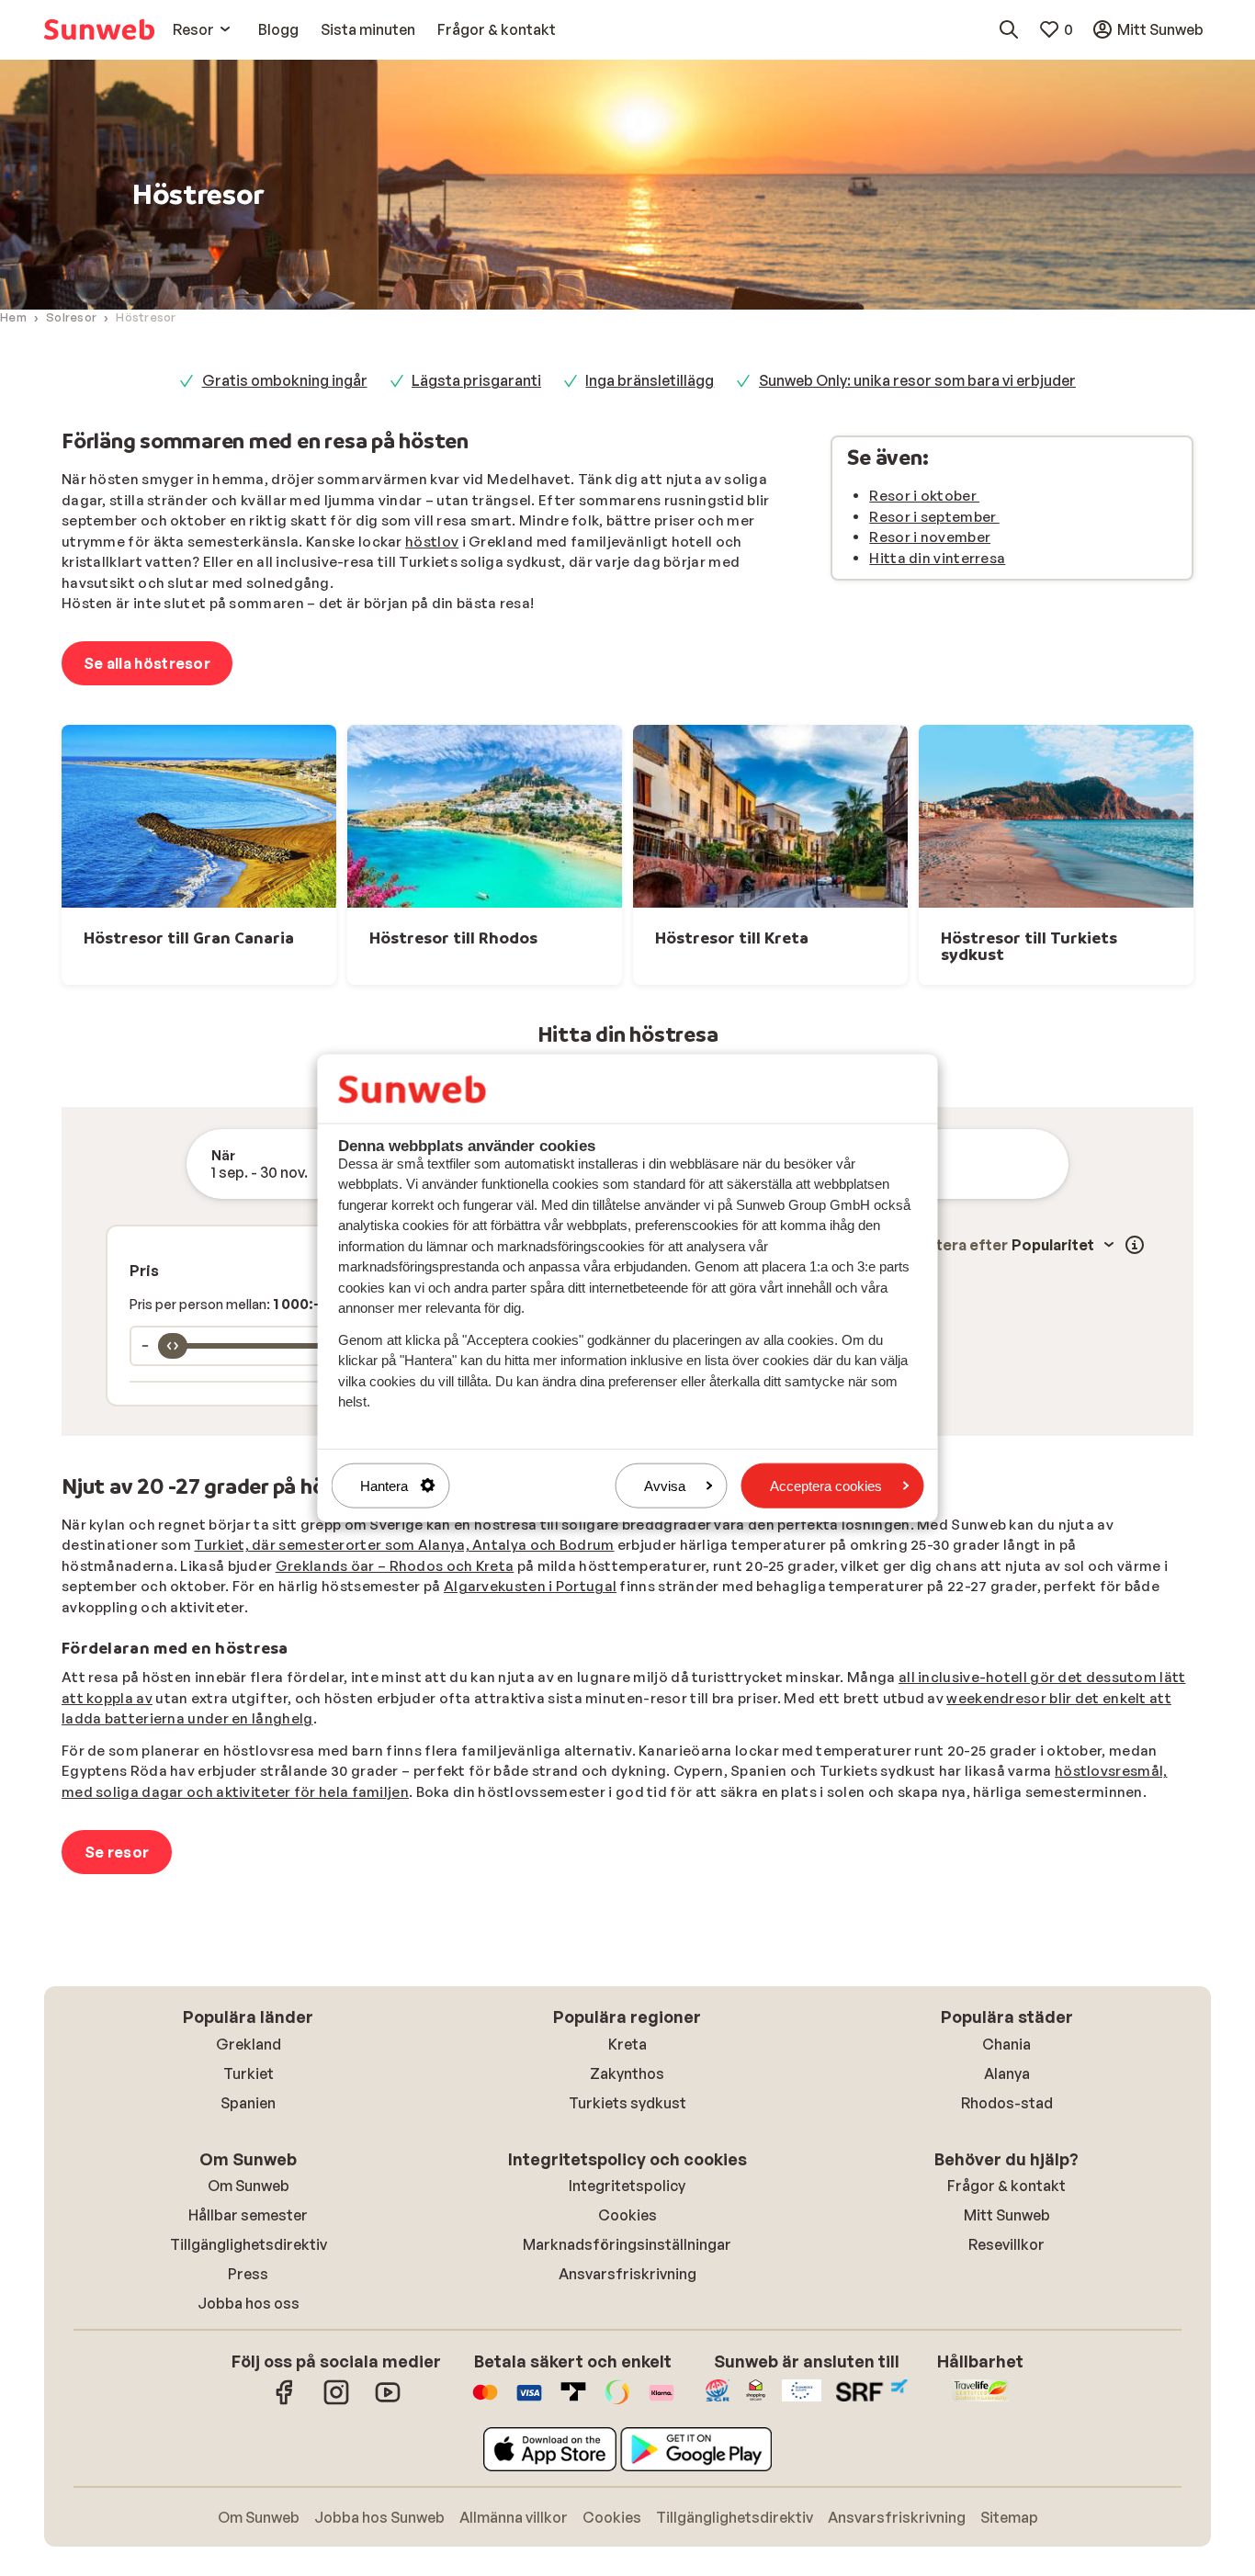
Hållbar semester (248, 2215)
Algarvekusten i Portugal (530, 1586)
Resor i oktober (924, 496)
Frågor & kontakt (1006, 2186)
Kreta (627, 2044)
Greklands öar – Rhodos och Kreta (395, 1566)
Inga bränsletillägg (650, 380)
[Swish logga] (617, 2401)
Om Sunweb (249, 2186)
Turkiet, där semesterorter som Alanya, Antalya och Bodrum (404, 1545)
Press (248, 2274)
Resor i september (934, 517)
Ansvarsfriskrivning (627, 2274)
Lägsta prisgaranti (476, 380)
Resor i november (930, 537)
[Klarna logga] (661, 2401)
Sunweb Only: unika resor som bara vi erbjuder (917, 380)
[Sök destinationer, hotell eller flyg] (1009, 29)
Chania (1006, 2044)
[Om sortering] (1135, 1245)
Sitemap (1009, 2517)
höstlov (432, 542)
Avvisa (665, 1485)
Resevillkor (1006, 2244)
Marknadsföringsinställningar (627, 2244)
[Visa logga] (529, 2401)
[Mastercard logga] (485, 2401)
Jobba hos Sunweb (379, 2517)
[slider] (173, 1346)
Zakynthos (627, 2073)
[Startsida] (99, 29)
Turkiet (249, 2073)
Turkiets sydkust (627, 2103)
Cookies (627, 2215)
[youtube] (388, 2401)
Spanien (248, 2103)
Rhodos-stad (1007, 2103)
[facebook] (285, 2401)
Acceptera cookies (826, 1485)
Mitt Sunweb (1007, 2215)
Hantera (384, 1485)
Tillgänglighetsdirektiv (249, 2244)
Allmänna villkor (514, 2517)
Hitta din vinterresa (937, 558)
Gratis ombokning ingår (285, 380)
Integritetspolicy (627, 2186)
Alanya (1007, 2073)
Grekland (249, 2044)
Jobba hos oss (249, 2303)
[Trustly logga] (573, 2401)
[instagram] (336, 2401)
